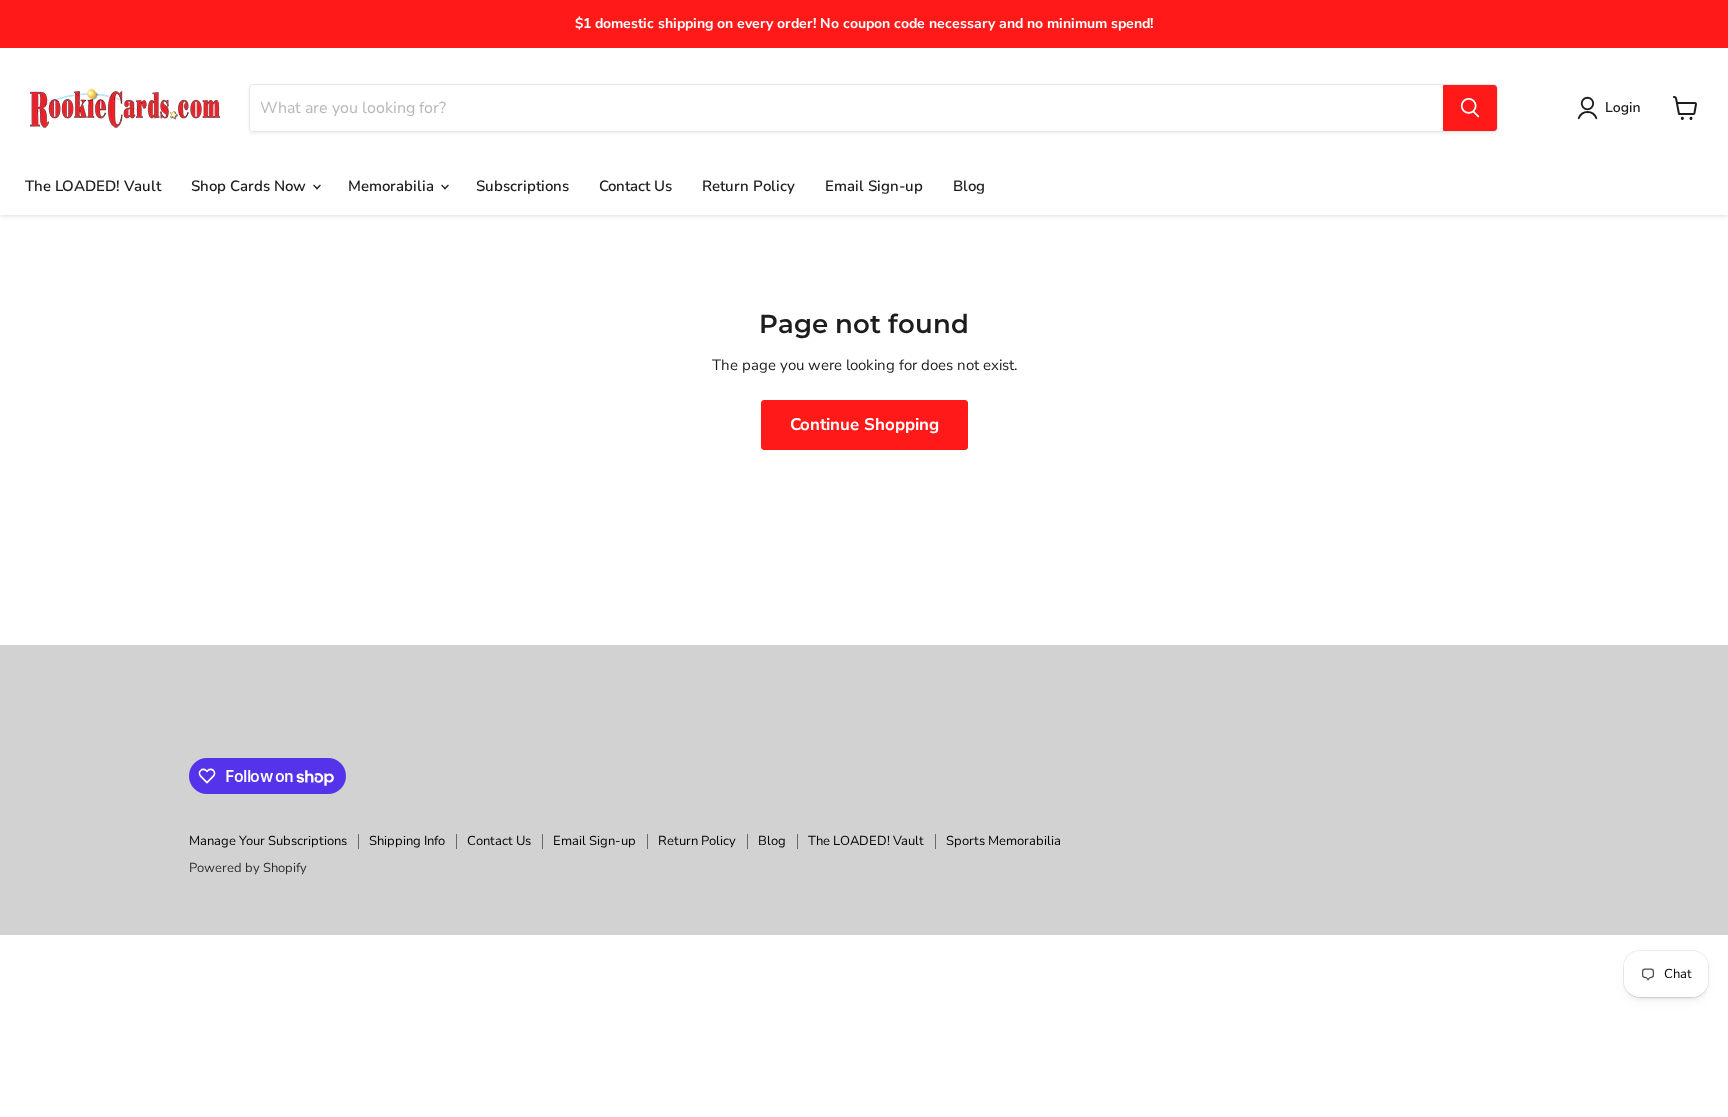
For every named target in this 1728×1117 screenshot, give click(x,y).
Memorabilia (393, 186)
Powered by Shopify (248, 868)
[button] (1612, 108)
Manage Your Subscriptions (268, 841)
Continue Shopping (864, 424)
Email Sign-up (874, 186)
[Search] (1470, 108)
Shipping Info (407, 841)
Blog (969, 186)
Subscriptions (522, 186)
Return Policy (748, 186)
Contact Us (635, 186)
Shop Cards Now (250, 186)
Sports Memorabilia (1003, 841)
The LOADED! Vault (93, 186)
